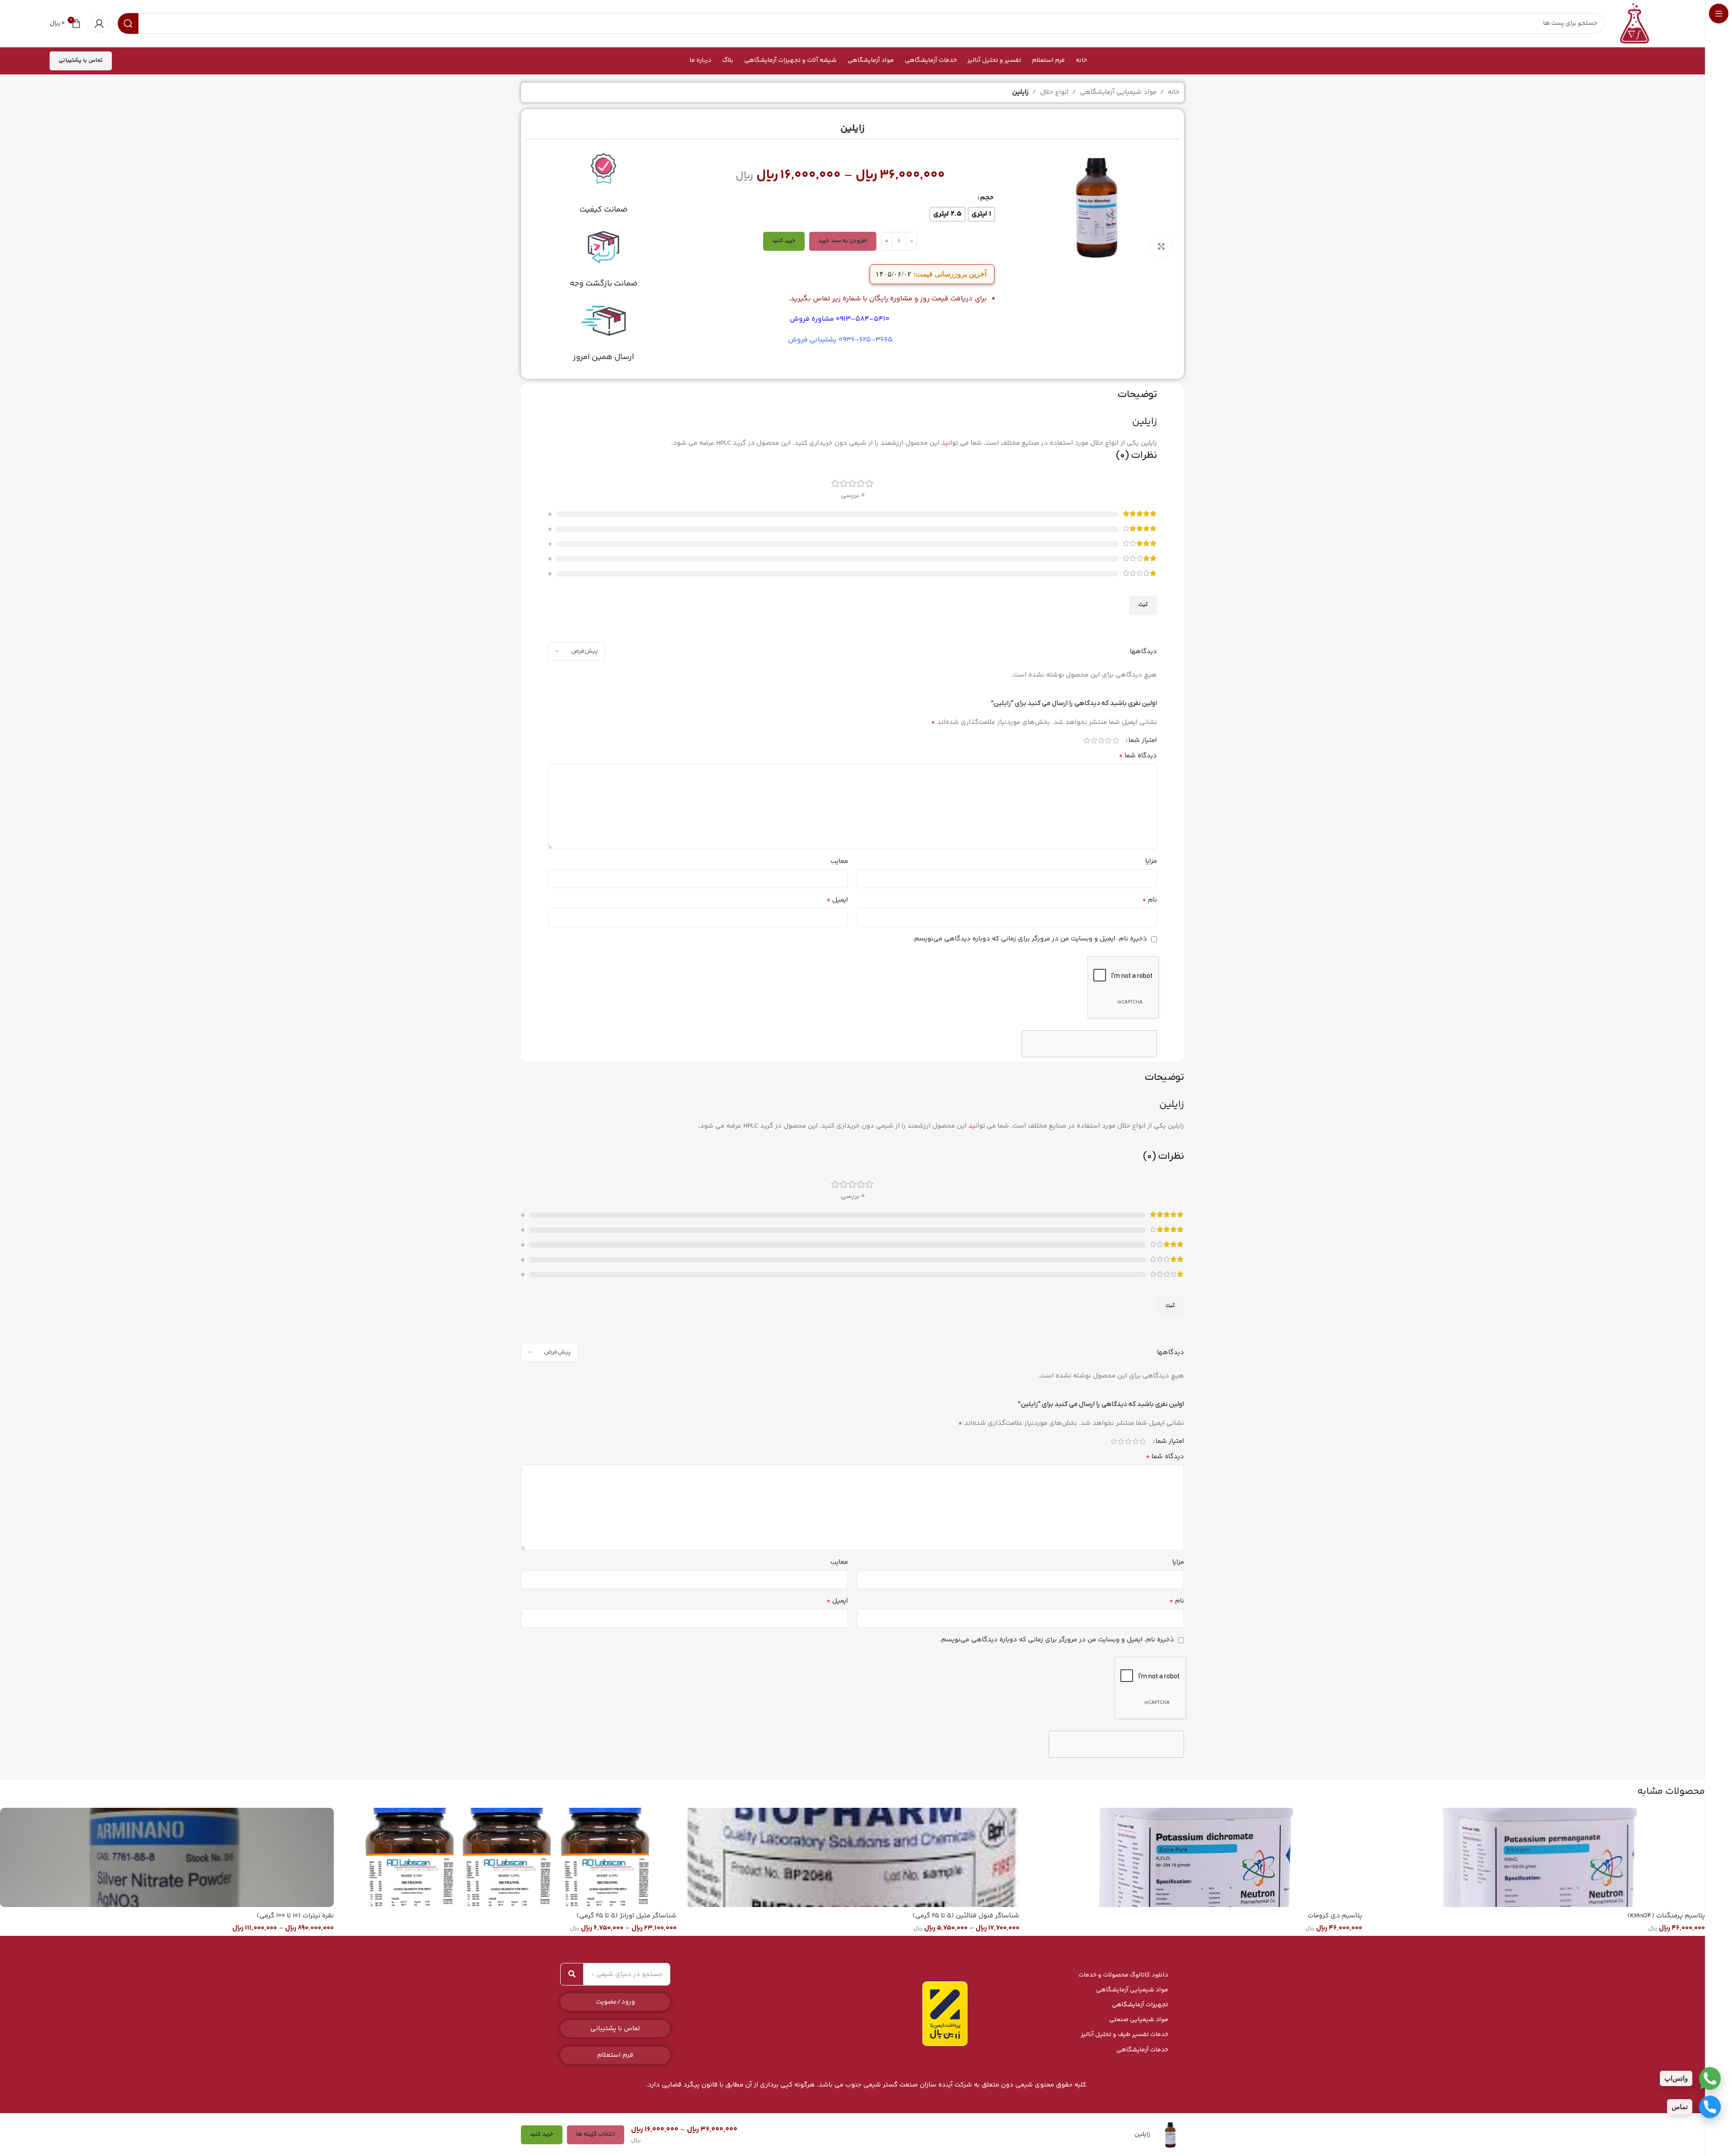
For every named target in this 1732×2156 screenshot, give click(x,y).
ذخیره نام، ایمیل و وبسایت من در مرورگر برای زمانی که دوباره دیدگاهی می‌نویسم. (1030, 939)
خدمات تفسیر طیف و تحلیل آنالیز (1124, 2035)
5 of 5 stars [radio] (1087, 740)
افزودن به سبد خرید (843, 241)
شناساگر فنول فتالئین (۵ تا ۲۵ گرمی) (966, 1916)
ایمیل (837, 900)
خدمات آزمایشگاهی (1142, 2050)
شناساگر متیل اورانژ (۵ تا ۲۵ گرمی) (626, 1916)
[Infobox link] (603, 183)
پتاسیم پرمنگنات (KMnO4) (1666, 1916)
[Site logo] (1635, 23)
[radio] (981, 214)
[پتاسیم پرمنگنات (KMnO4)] (1538, 1857)
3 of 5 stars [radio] (1101, 740)
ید (945, 443)
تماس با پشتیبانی (81, 60)
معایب (839, 861)
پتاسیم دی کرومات (1335, 1916)
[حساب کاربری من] (99, 23)
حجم (987, 198)
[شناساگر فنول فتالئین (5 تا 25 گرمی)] (852, 1857)
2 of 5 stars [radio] (1108, 740)
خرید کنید (784, 241)
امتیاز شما (1143, 740)
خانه (1174, 92)
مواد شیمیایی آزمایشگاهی (1118, 92)
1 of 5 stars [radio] (1115, 740)
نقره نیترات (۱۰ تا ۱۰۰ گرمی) (295, 1916)
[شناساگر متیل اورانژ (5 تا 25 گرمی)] (510, 1857)
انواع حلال (1054, 92)
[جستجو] (572, 1974)
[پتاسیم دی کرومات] (1195, 1857)
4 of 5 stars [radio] (1094, 740)
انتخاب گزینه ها (596, 2134)
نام (1149, 900)
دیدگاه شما (1138, 756)
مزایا (1151, 861)
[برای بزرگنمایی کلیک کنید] (1161, 246)
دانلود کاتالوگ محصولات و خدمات (1123, 1975)
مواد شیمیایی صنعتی (1139, 2020)
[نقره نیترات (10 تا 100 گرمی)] (167, 1857)
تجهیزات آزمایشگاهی (1140, 2005)
